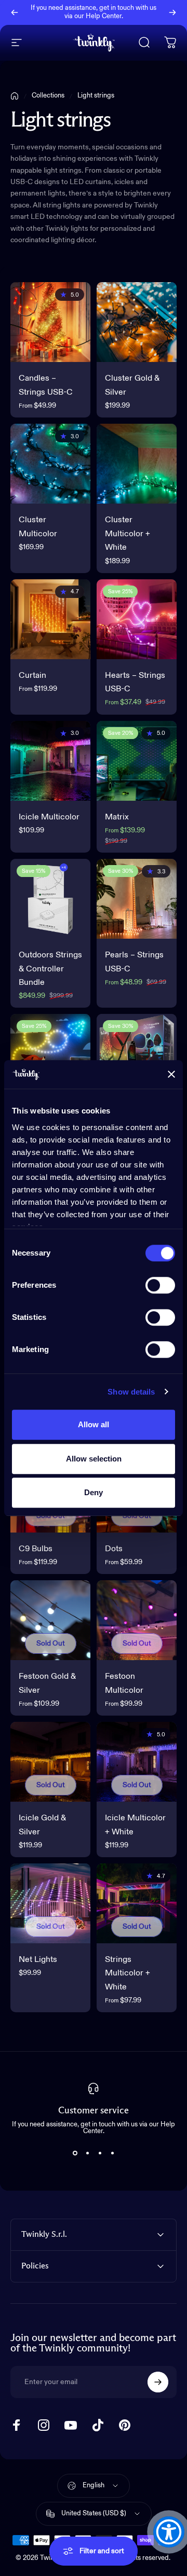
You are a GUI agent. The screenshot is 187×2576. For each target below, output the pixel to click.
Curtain (32, 676)
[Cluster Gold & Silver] (137, 322)
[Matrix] (137, 761)
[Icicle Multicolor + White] (137, 1762)
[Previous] (15, 12)
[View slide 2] (87, 2153)
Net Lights (38, 1960)
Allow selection (94, 1459)
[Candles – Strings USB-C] (50, 322)
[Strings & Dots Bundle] (137, 1054)
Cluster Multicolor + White (128, 534)
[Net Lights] (50, 1903)
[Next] (172, 12)
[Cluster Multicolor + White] (137, 464)
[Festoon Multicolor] (137, 1620)
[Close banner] (171, 1075)
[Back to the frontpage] (15, 96)
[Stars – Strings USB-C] (50, 1054)
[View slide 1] (75, 2153)
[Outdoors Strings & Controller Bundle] (50, 899)
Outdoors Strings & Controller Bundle (50, 969)
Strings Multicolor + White (128, 1974)
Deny (94, 1492)
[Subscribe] (158, 2382)
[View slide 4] (112, 2153)
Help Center (104, 16)
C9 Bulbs (36, 1549)
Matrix (117, 817)
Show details (131, 1392)
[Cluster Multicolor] (50, 464)
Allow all (94, 1424)
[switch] (160, 1285)
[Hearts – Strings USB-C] (137, 619)
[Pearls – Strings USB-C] (137, 899)
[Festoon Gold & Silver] (50, 1620)
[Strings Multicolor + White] (137, 1903)
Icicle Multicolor (49, 817)
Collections (48, 96)
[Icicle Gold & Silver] (50, 1762)
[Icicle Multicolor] (50, 761)
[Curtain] (50, 619)
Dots (114, 1549)
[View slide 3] (100, 2153)
